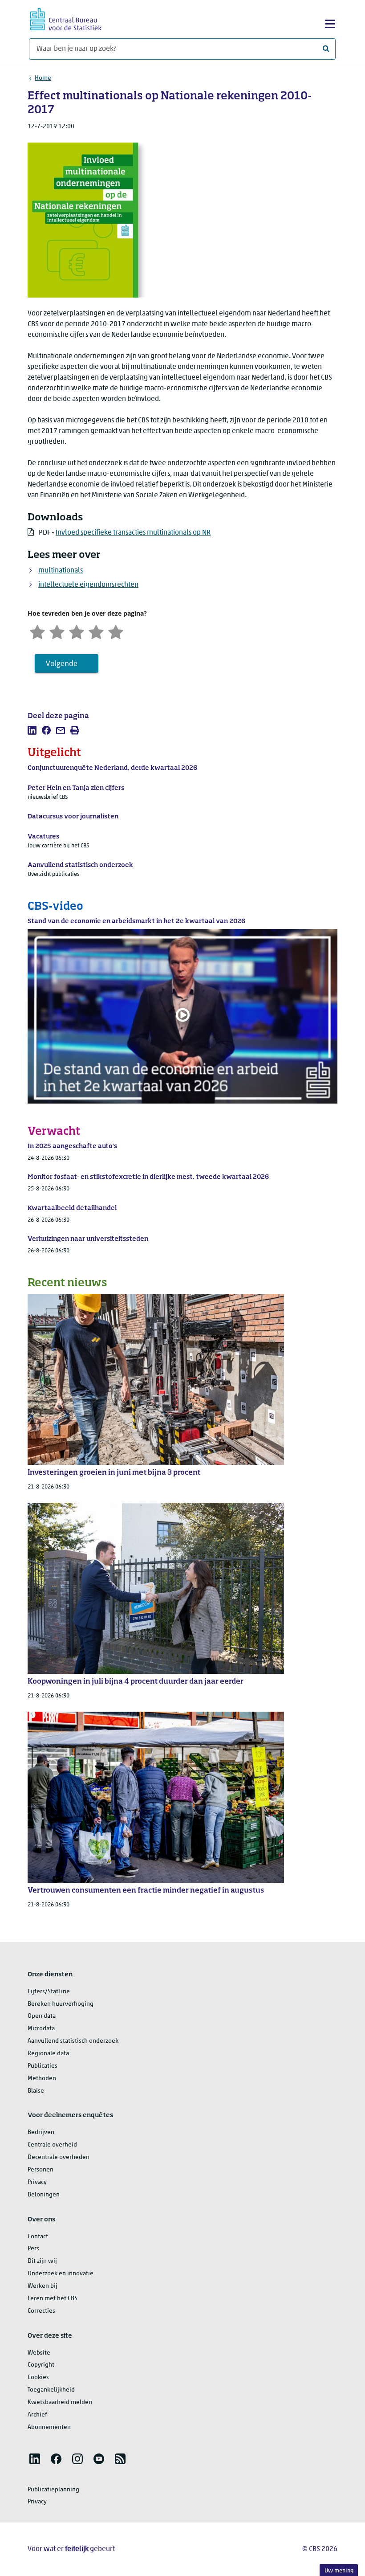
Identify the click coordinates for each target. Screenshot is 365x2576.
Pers (33, 2249)
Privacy (37, 2182)
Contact (38, 2237)
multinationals (61, 571)
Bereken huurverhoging (61, 2004)
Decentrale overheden (59, 2157)
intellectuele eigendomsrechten (88, 585)
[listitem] (32, 730)
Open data (42, 2016)
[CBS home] (66, 18)
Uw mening (339, 2571)
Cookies (38, 2378)
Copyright (41, 2365)
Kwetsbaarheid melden (60, 2402)
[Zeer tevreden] (116, 631)
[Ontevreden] (57, 631)
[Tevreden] (96, 631)
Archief (37, 2415)
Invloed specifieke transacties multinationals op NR (133, 533)
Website (39, 2353)
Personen (41, 2170)
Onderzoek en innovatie (61, 2274)
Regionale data (48, 2054)
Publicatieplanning (53, 2490)
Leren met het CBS (53, 2299)
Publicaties (43, 2066)
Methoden (42, 2079)
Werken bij (43, 2286)
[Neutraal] (77, 631)
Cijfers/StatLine (49, 1992)
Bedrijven (41, 2132)
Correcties (41, 2311)
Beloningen (44, 2195)
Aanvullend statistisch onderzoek (73, 2041)
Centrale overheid (52, 2145)
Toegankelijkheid (51, 2390)
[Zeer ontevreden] (37, 631)
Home (43, 78)
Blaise (36, 2091)
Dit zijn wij (42, 2261)
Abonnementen (49, 2427)
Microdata (41, 2029)
